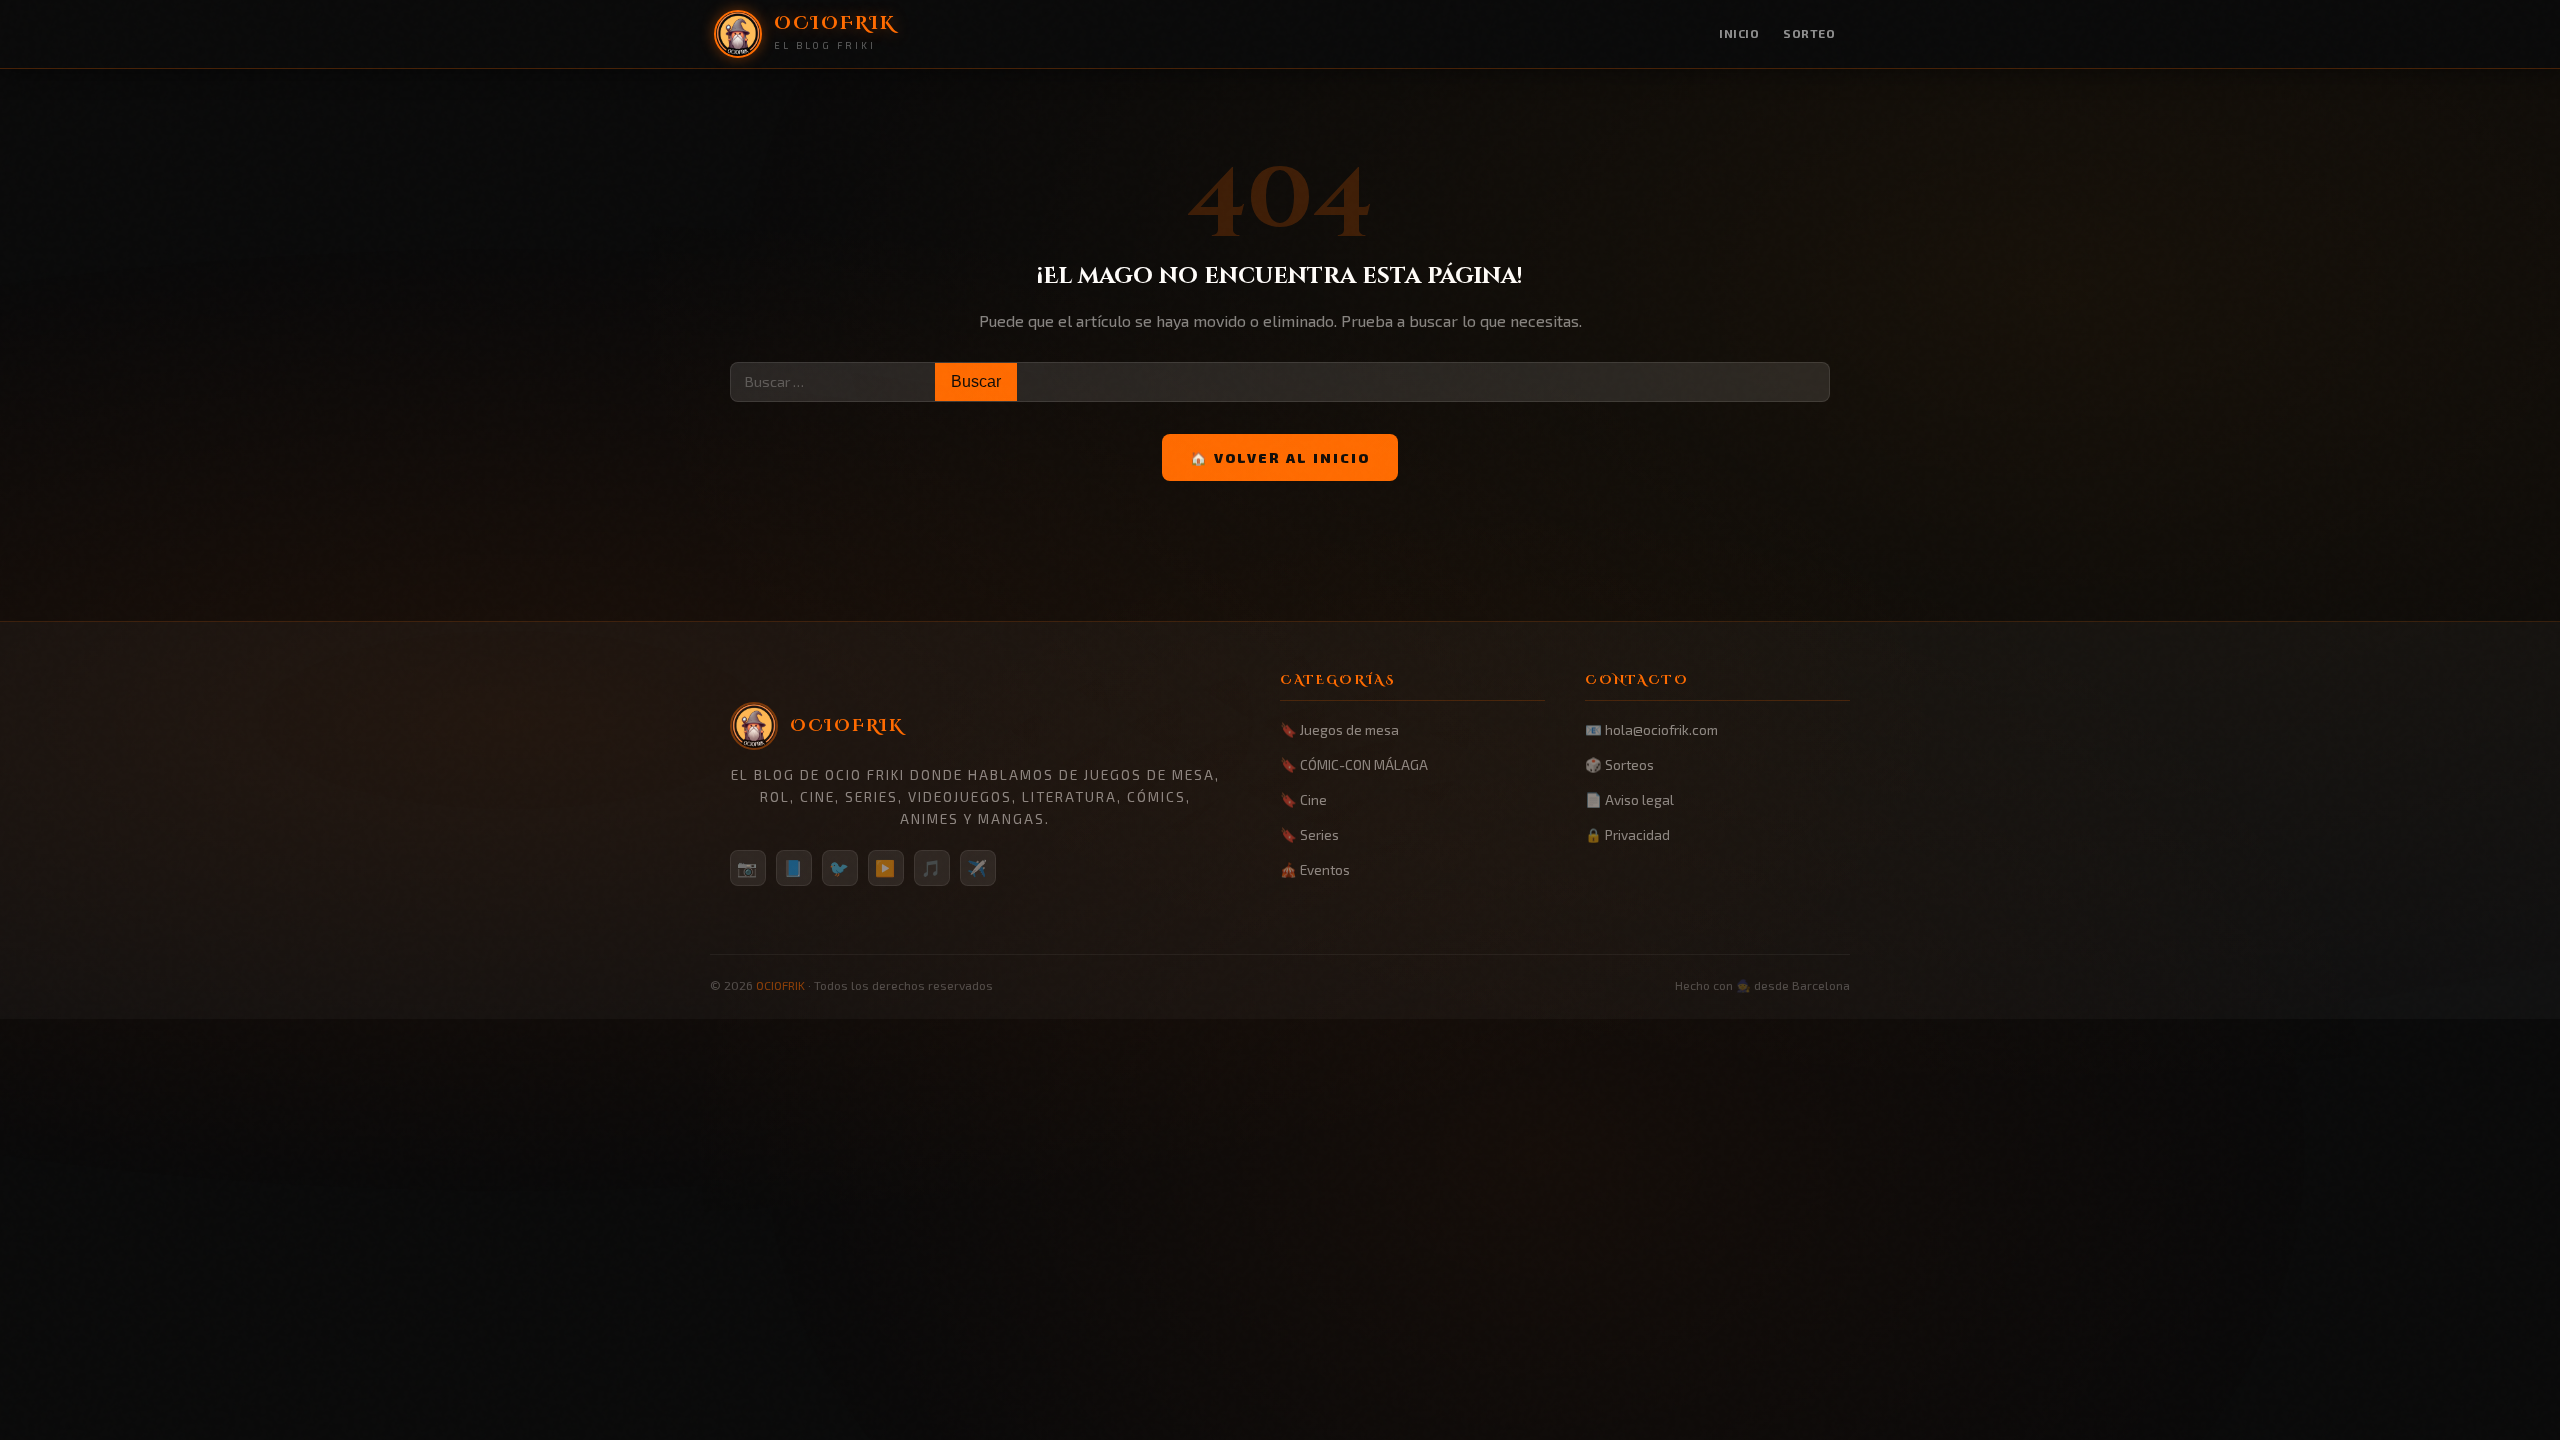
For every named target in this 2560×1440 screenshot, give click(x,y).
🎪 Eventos (1315, 869)
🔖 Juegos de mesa (1339, 729)
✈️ (978, 867)
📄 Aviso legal (1629, 799)
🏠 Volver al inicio (1280, 457)
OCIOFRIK (780, 985)
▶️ (886, 867)
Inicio (1739, 33)
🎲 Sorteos (1619, 764)
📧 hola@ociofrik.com (1651, 729)
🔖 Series (1309, 834)
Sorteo (1809, 33)
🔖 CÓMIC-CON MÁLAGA (1354, 764)
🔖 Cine (1303, 799)
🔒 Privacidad (1627, 834)
